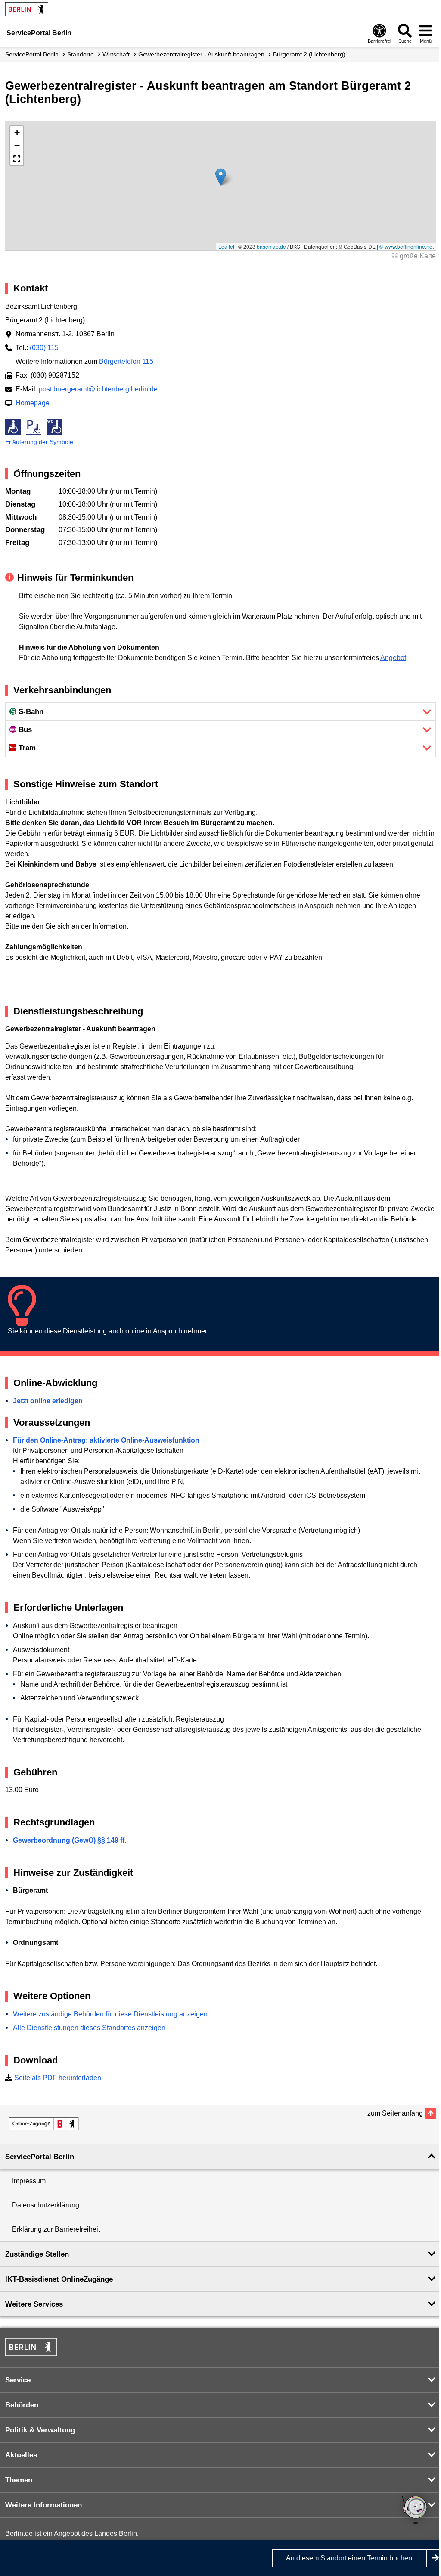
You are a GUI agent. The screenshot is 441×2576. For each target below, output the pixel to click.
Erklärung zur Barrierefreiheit (56, 2229)
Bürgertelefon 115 (126, 362)
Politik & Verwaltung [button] (40, 2430)
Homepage (33, 403)
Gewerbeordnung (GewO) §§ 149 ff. (70, 1840)
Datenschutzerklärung (46, 2205)
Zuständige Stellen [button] (37, 2254)
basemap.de (271, 246)
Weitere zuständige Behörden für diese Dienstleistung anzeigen (110, 2014)
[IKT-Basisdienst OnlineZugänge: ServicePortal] (44, 2124)
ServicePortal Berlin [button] (40, 2157)
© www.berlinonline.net (407, 246)
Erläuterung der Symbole (39, 442)
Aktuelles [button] (21, 2455)
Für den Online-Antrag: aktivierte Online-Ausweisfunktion (106, 1440)
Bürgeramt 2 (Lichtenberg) (309, 54)
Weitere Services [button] (34, 2304)
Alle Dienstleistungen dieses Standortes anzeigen (89, 2028)
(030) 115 (44, 348)
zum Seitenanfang (395, 2113)
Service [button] (18, 2380)
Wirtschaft (116, 54)
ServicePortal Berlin (32, 54)
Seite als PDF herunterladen (58, 2078)
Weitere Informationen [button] (43, 2505)
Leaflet (226, 246)
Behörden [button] (22, 2405)
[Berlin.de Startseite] (27, 9)
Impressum (29, 2181)
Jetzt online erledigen (48, 1401)
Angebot (393, 658)
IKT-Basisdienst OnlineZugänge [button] (59, 2279)
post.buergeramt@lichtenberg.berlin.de (98, 389)
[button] (221, 177)
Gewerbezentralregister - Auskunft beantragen (201, 54)
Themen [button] (19, 2480)
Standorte (81, 54)
